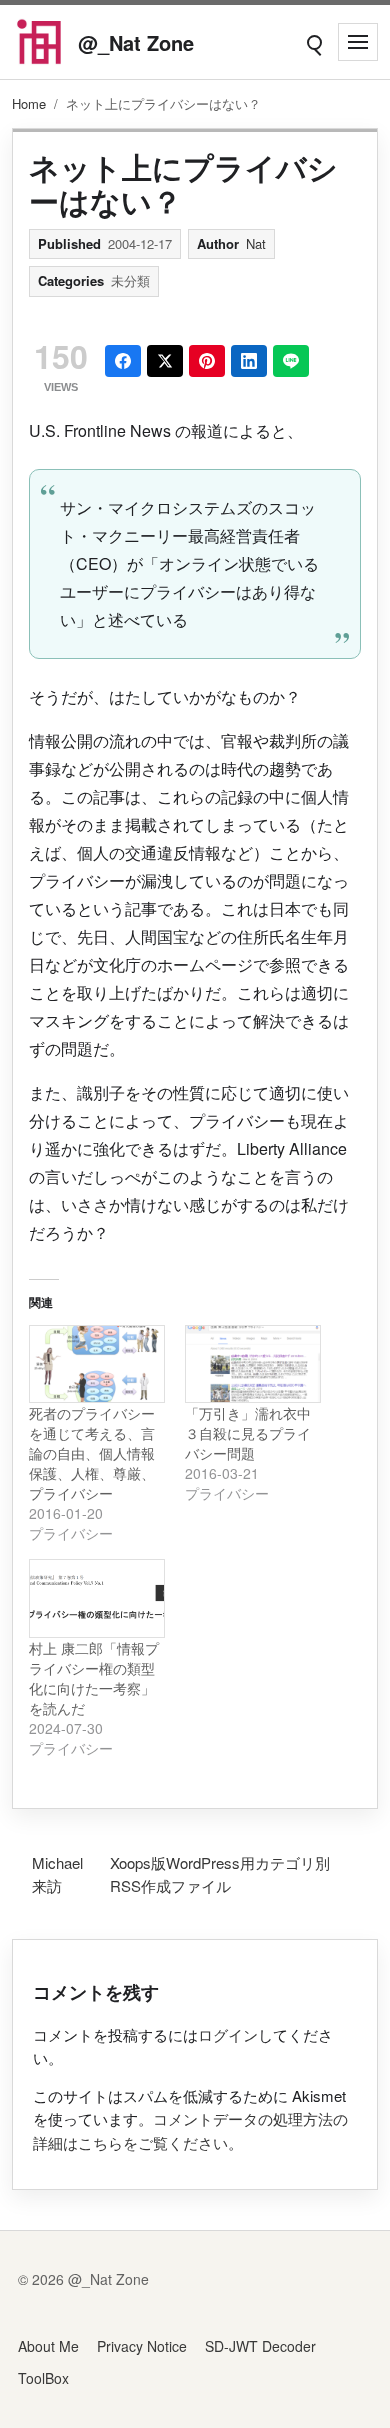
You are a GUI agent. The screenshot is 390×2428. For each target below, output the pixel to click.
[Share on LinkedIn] (249, 361)
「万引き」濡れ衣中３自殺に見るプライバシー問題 (248, 1433)
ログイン (228, 2034)
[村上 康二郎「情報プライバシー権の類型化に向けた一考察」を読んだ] (97, 1598)
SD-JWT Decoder (260, 2346)
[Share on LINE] (291, 361)
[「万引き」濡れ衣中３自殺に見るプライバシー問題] (253, 1364)
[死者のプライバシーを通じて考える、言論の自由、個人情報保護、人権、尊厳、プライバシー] (97, 1364)
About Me (48, 2346)
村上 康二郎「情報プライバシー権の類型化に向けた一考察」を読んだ (94, 1678)
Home (29, 103)
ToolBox (43, 2378)
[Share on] (165, 361)
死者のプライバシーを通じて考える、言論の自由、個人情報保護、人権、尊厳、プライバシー (92, 1453)
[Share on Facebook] (123, 361)
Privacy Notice (142, 2346)
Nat (256, 243)
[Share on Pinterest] (207, 361)
